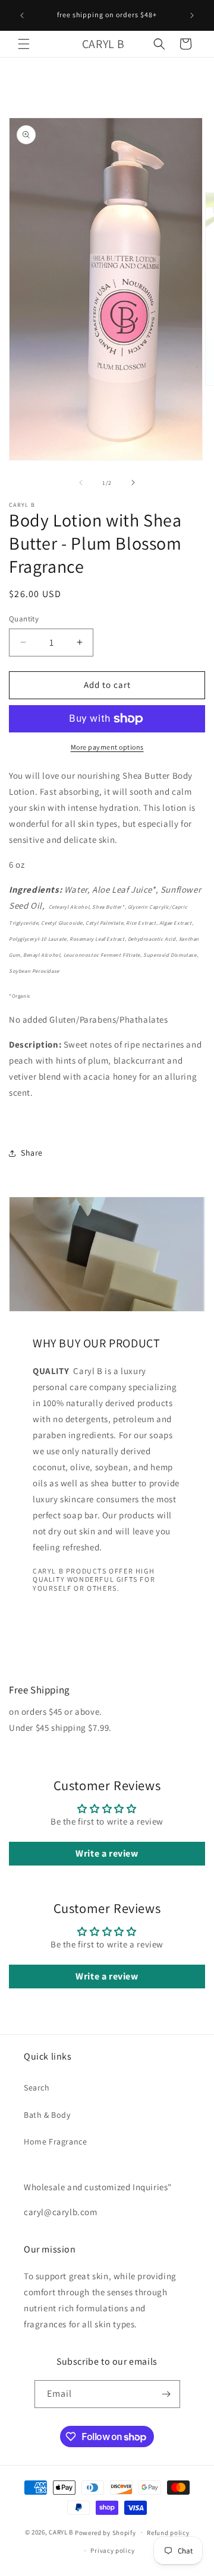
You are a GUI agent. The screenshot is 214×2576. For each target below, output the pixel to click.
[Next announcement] (192, 15)
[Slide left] (81, 483)
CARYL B (61, 2532)
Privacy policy (112, 2550)
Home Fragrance (55, 2142)
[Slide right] (133, 483)
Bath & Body (47, 2115)
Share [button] (32, 1153)
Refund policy (168, 2533)
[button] (24, 44)
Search (37, 2088)
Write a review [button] (107, 1853)
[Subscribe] (166, 2394)
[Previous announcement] (22, 15)
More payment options (107, 747)
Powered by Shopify (106, 2532)
